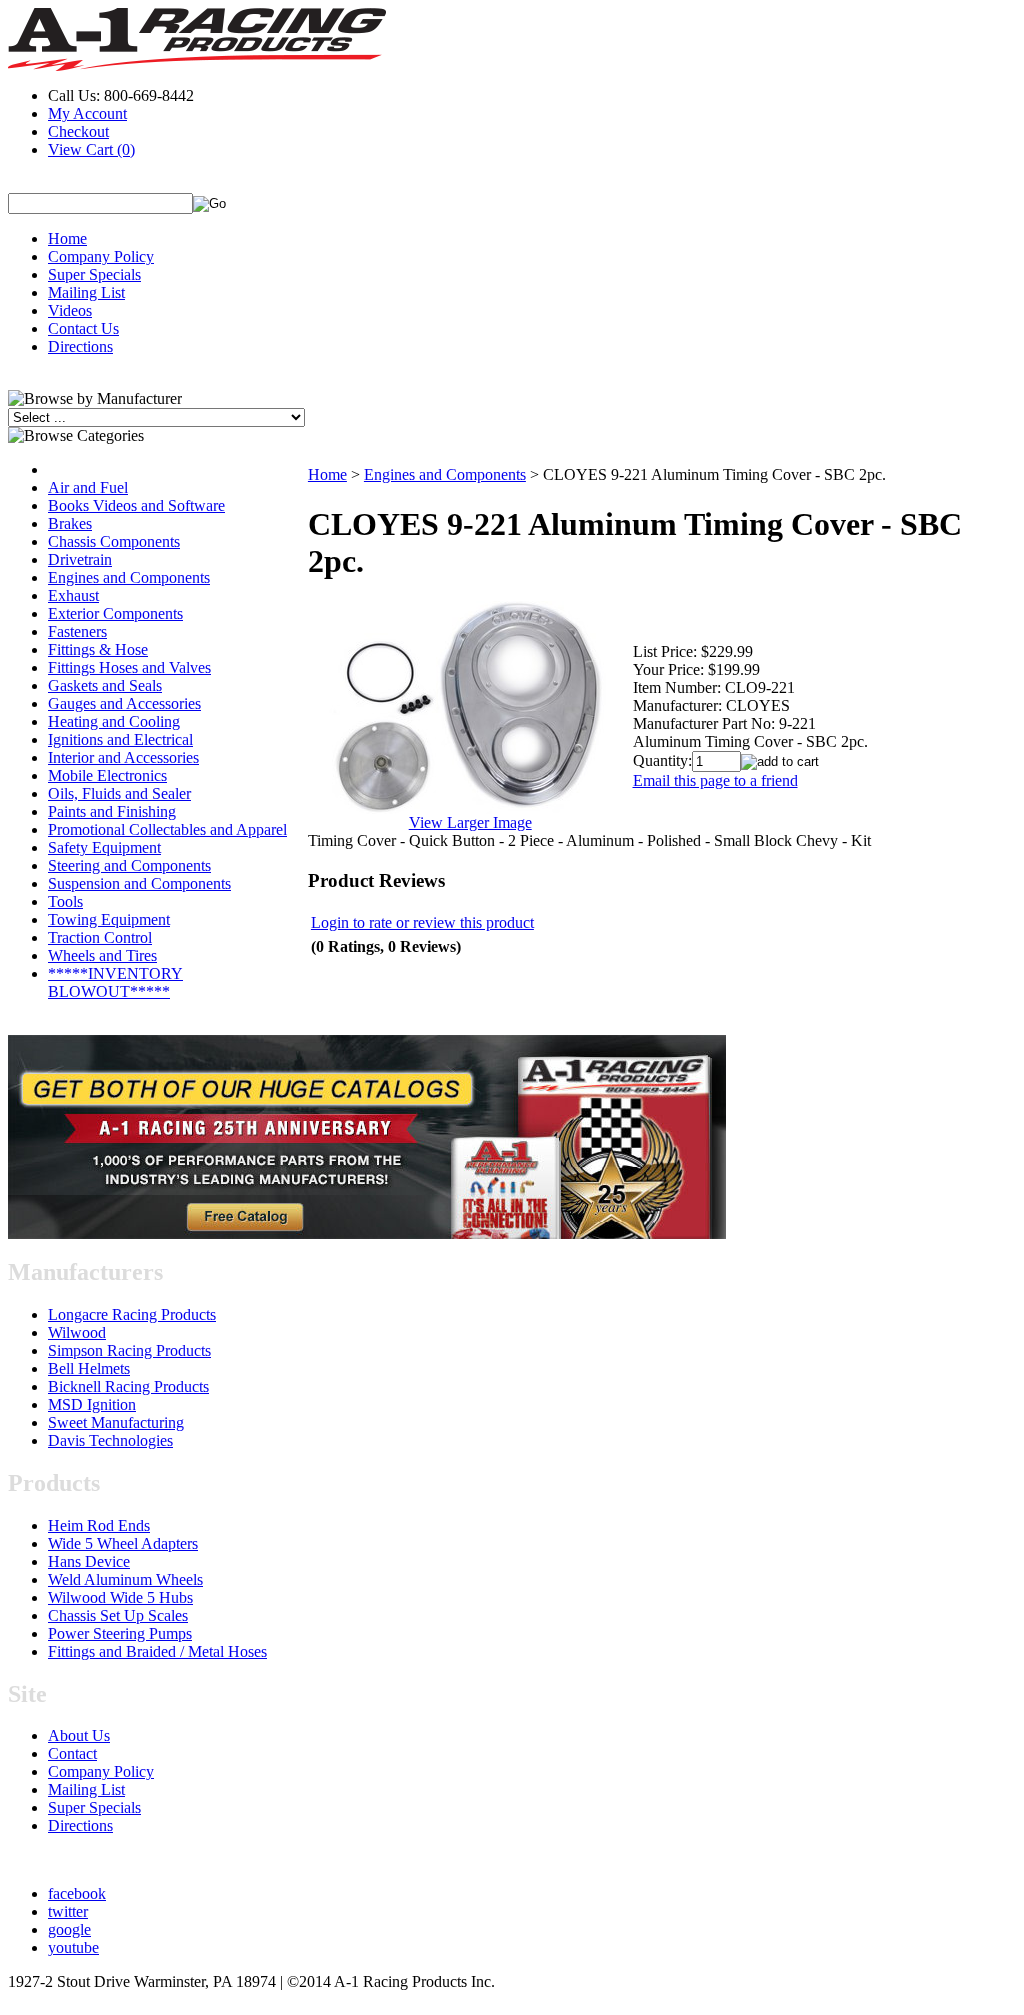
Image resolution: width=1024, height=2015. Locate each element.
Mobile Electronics (107, 775)
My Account (87, 113)
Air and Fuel (88, 487)
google (69, 1929)
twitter (68, 1911)
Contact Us (83, 328)
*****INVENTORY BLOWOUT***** (115, 982)
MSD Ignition (92, 1404)
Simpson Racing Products (129, 1350)
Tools (65, 901)
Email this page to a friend (715, 780)
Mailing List (86, 292)
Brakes (70, 523)
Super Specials (94, 274)
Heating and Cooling (114, 721)
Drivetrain (80, 559)
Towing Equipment (109, 919)
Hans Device (89, 1561)
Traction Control (100, 937)
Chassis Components (114, 541)
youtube (73, 1947)
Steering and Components (129, 865)
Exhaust (73, 595)
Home (67, 238)
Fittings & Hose (98, 649)
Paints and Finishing (112, 811)
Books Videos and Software (136, 505)
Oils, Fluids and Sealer (119, 793)
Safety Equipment (104, 847)
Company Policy (101, 256)
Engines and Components (129, 577)
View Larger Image (470, 822)
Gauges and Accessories (124, 703)
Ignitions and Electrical (120, 739)
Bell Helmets (89, 1368)
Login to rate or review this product (422, 922)
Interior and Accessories (123, 757)
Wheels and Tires (102, 955)
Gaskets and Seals (105, 685)
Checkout (78, 131)
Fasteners (77, 631)
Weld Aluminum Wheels (125, 1579)
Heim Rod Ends (99, 1525)
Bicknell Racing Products (128, 1386)
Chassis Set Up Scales (118, 1615)
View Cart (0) (91, 149)
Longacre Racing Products (132, 1314)
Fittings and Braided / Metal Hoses (157, 1651)
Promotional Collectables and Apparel (167, 829)
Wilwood (77, 1332)
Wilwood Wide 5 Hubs (120, 1597)
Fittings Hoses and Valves (129, 667)
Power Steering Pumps (120, 1633)
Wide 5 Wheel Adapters (123, 1543)
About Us (79, 1735)
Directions (80, 346)
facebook (77, 1893)
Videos (70, 310)
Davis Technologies (110, 1440)
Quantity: (662, 760)
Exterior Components (115, 613)
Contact (72, 1753)
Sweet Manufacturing (116, 1422)
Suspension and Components (139, 883)
